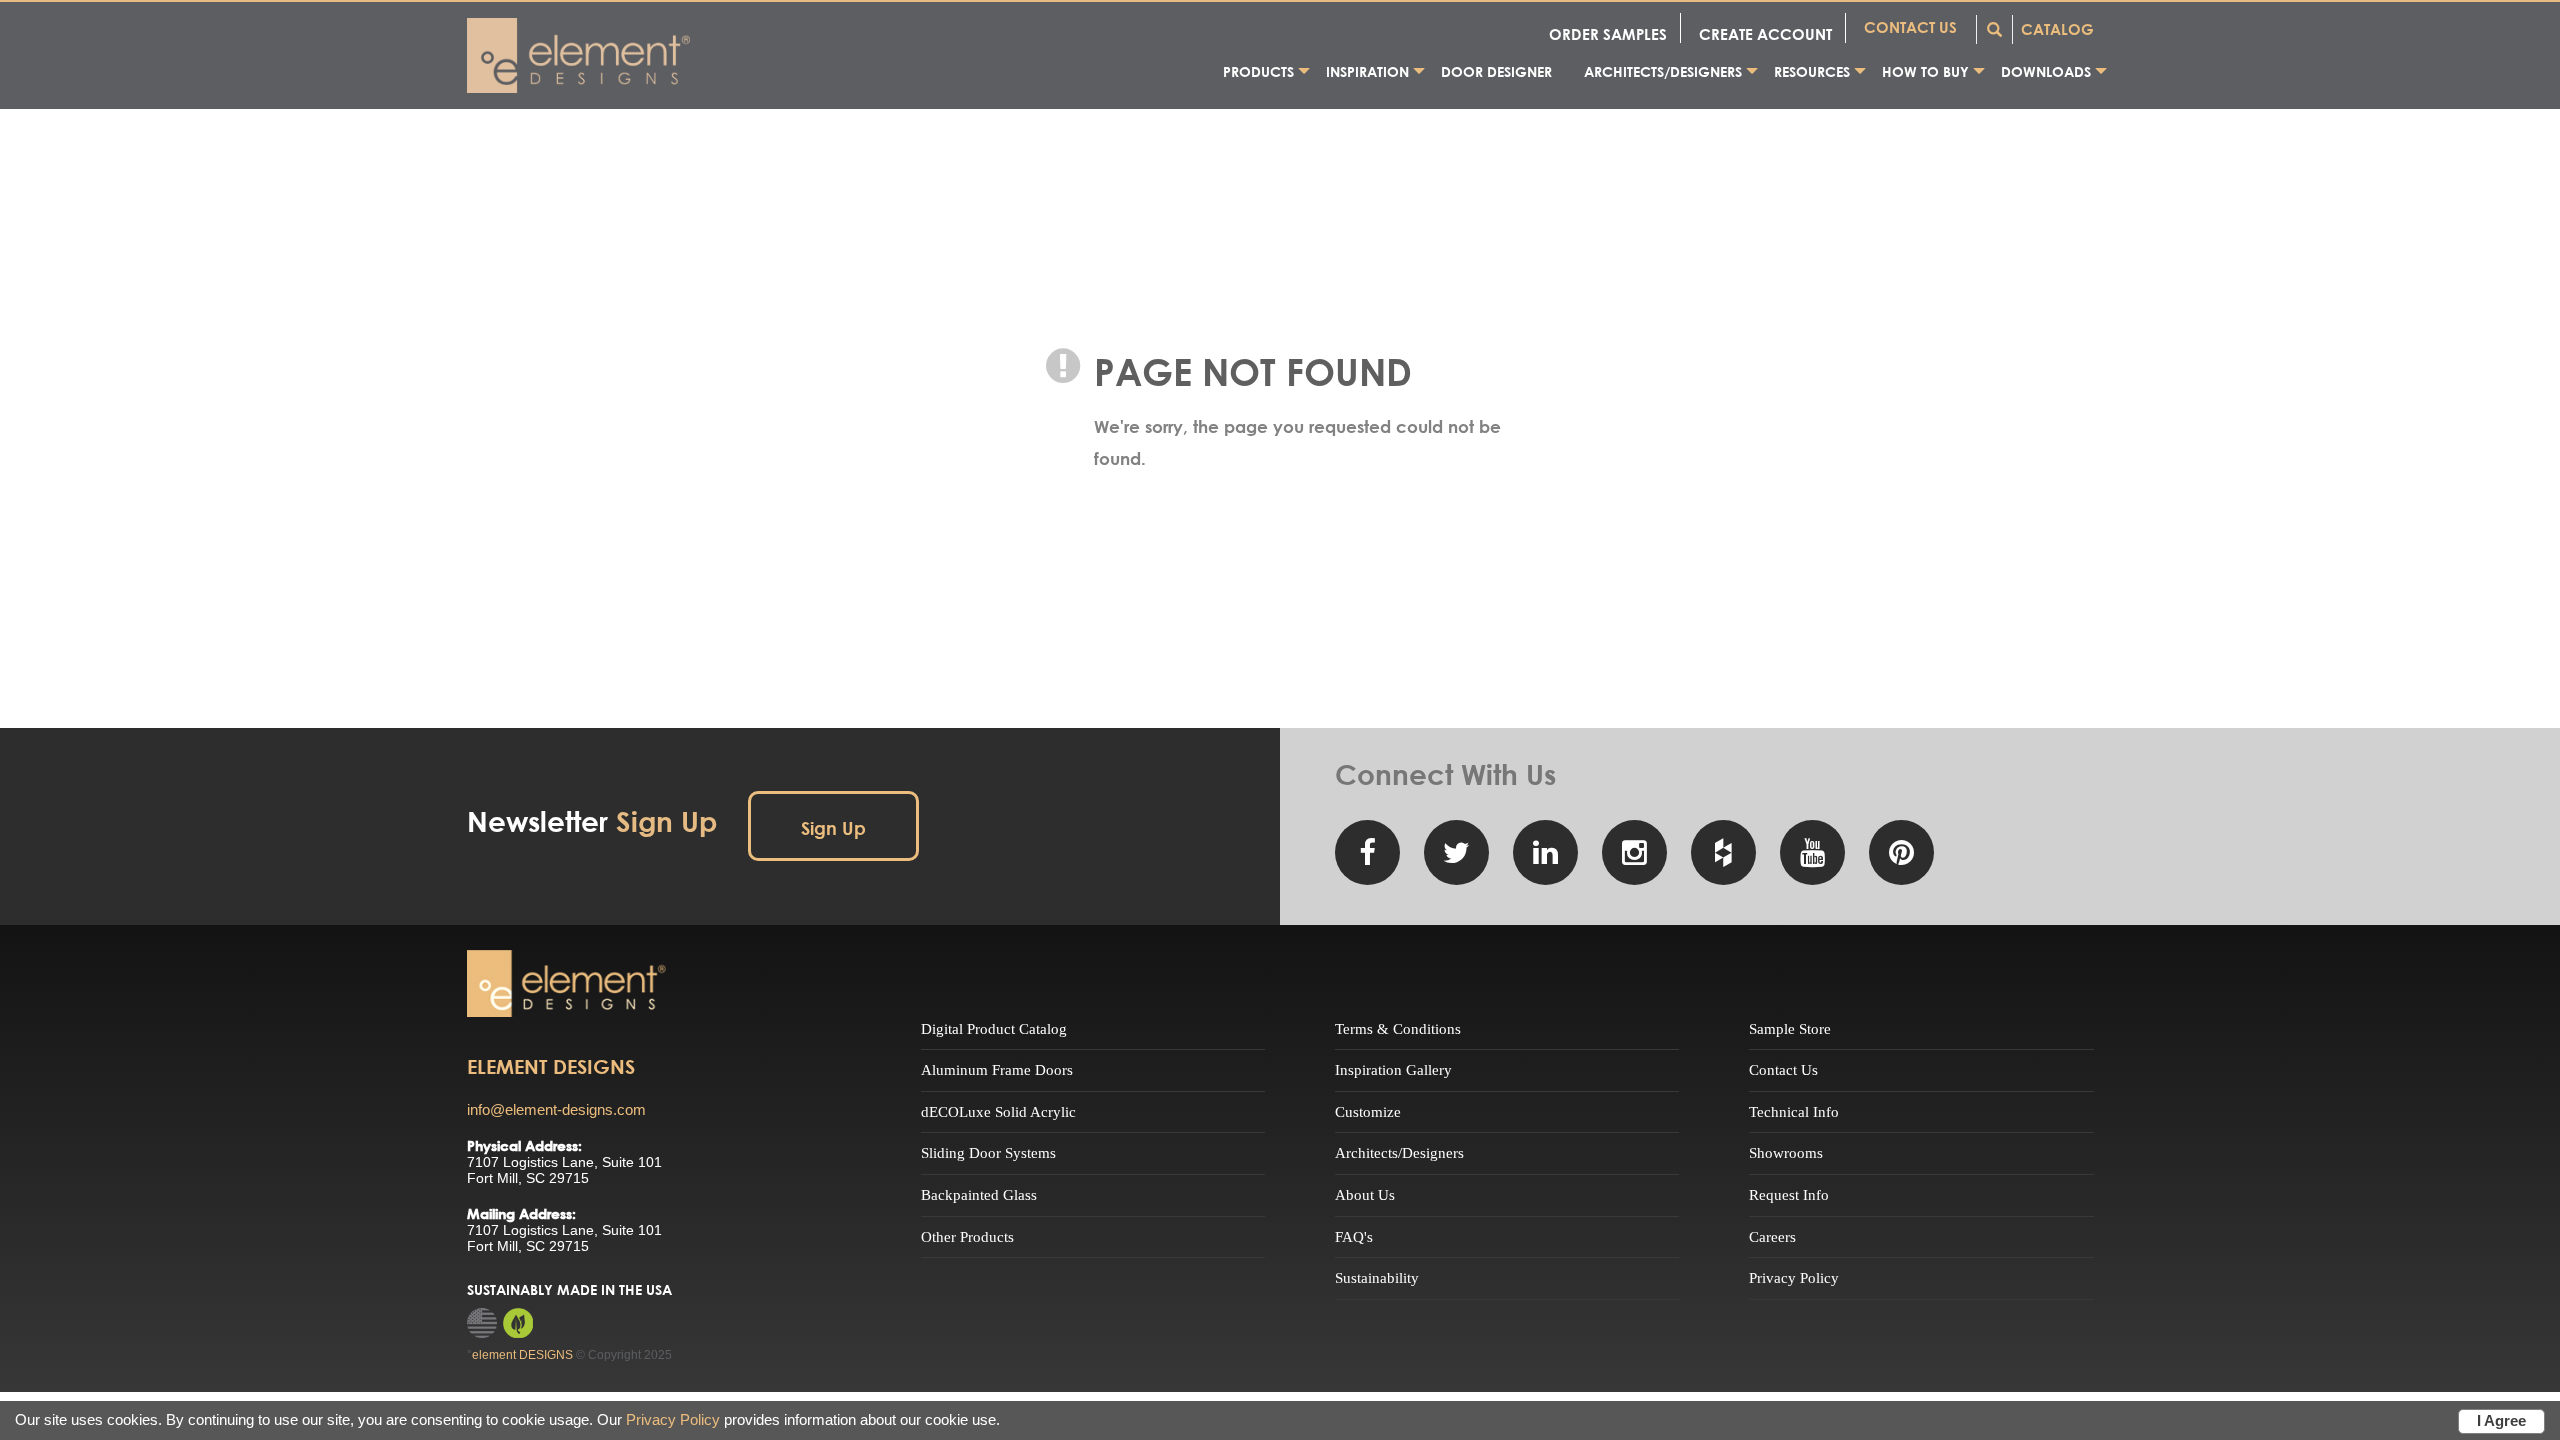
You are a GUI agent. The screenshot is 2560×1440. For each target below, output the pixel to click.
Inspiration (1367, 71)
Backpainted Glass (979, 1195)
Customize (1368, 1112)
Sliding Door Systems (988, 1153)
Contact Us (1783, 1070)
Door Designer (1496, 71)
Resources (1812, 71)
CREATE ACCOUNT (1765, 34)
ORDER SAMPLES (1608, 34)
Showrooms (1786, 1153)
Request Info (1789, 1195)
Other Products (967, 1237)
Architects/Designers (1663, 71)
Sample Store (1790, 1029)
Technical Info (1794, 1112)
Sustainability (1377, 1278)
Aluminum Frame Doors (997, 1070)
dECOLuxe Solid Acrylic (998, 1112)
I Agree (2501, 1420)
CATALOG (2057, 29)
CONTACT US (1910, 27)
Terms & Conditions (1398, 1029)
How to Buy (1925, 71)
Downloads (2046, 71)
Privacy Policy (1794, 1278)
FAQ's (1354, 1237)
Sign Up (833, 828)
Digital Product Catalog (994, 1029)
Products (1258, 71)
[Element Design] (567, 983)
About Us (1365, 1195)
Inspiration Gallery (1393, 1070)
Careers (1772, 1237)
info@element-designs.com (556, 1109)
